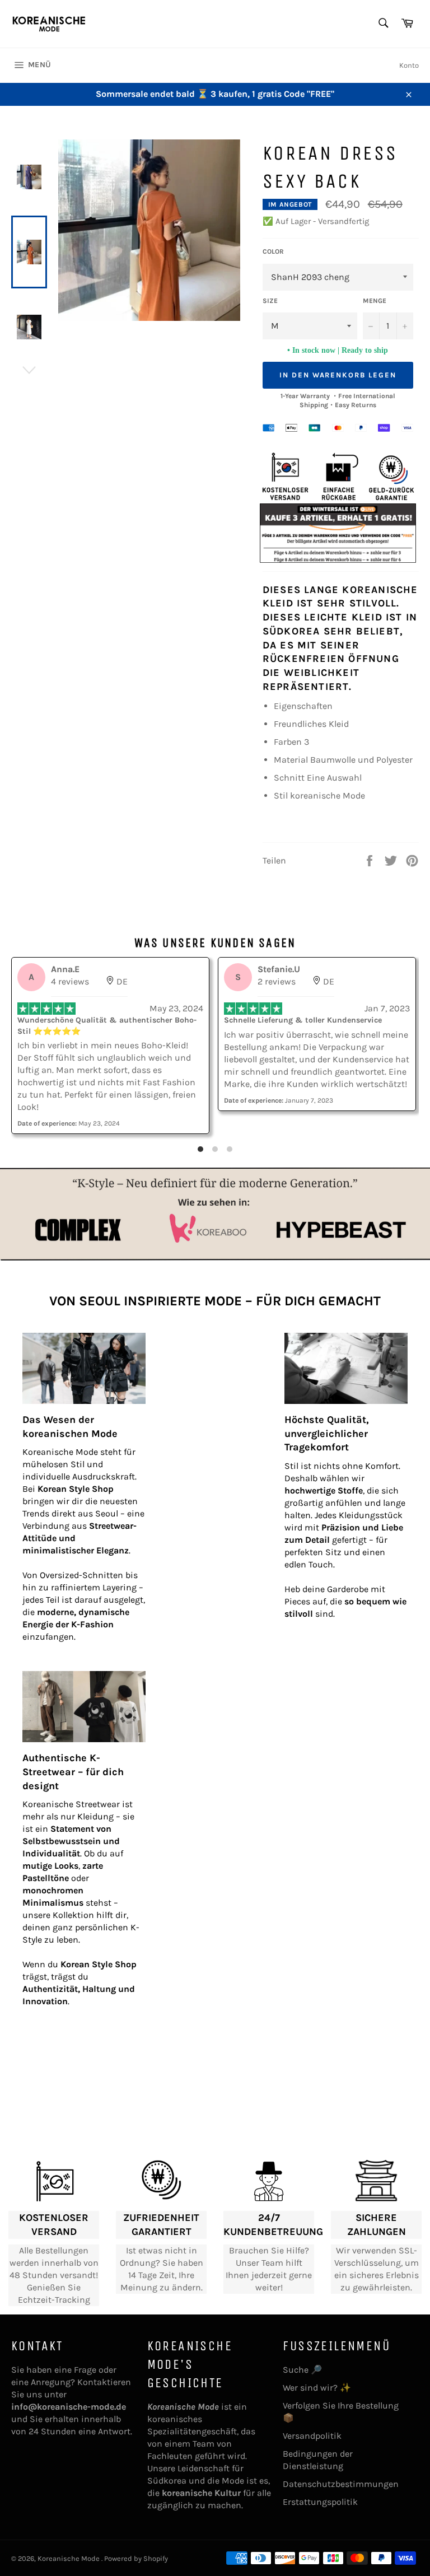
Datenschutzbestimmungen (341, 2484)
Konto (409, 65)
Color (273, 251)
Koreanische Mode (69, 2558)
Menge (375, 301)
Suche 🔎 (302, 2370)
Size (270, 301)
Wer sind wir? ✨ (317, 2388)
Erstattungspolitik (320, 2502)
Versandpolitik (312, 2436)
